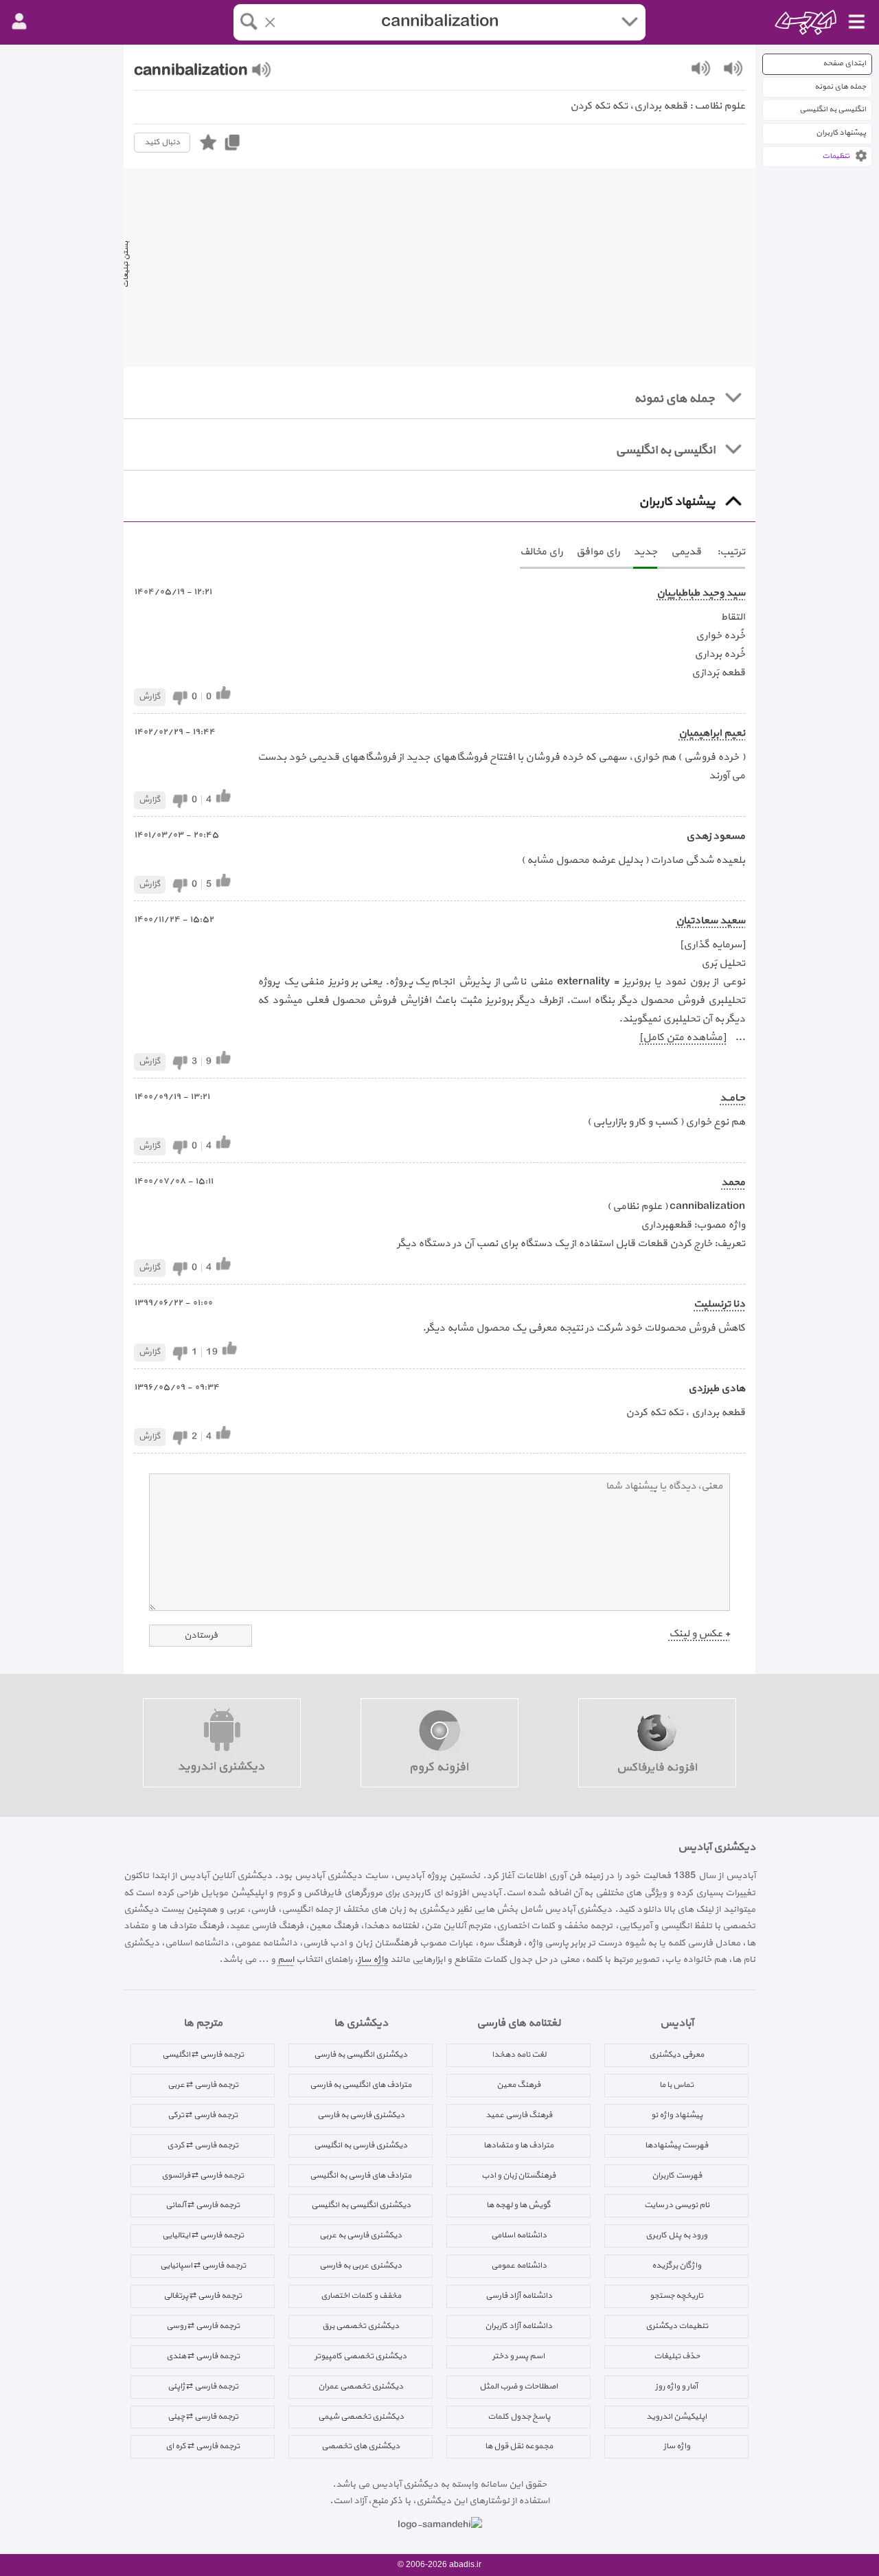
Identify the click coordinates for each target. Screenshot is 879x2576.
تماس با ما (676, 2085)
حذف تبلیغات (677, 2356)
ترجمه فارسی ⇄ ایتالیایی (203, 2235)
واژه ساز (373, 1959)
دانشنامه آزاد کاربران (518, 2326)
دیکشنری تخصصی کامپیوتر (361, 2356)
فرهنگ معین (518, 2085)
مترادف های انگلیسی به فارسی (361, 2085)
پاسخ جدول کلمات (519, 2417)
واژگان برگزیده (676, 2266)
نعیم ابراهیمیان (712, 733)
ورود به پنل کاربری (676, 2235)
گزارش (150, 697)
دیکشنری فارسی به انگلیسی (361, 2145)
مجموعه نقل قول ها (519, 2446)
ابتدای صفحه (844, 64)
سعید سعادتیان (710, 921)
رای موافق (598, 552)
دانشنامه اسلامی (519, 2235)
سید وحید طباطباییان (701, 593)
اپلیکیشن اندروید (676, 2417)
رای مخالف (541, 552)
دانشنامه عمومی (519, 2266)
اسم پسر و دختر (518, 2356)
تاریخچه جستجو (676, 2296)
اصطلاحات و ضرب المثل (518, 2386)
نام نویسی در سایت (677, 2205)
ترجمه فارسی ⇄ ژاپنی (203, 2386)
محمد (733, 1183)
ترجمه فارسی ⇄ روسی (203, 2326)
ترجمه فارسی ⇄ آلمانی (203, 2205)
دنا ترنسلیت (719, 1304)
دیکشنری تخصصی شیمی (361, 2417)
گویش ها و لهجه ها (518, 2205)
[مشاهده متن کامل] (683, 1038)
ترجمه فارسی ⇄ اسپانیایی (203, 2266)
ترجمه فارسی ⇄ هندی (203, 2356)
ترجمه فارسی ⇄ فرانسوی (203, 2176)
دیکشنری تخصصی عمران (361, 2386)
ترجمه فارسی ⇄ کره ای (203, 2446)
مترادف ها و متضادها (518, 2145)
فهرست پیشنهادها (676, 2145)
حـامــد (732, 1098)
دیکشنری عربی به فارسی (361, 2266)
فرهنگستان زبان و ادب (518, 2176)
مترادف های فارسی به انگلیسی (361, 2176)
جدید (645, 552)
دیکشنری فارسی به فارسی (361, 2115)
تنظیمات (836, 156)
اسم (286, 1959)
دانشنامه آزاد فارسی (519, 2296)
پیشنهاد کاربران (841, 133)
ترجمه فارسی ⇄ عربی (203, 2085)
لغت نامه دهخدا (519, 2055)
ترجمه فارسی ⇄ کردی (203, 2145)
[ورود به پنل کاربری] (19, 22)
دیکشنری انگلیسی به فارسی (361, 2055)
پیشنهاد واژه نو (677, 2115)
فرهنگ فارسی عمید (519, 2115)
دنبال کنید (162, 142)
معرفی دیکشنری (676, 2055)
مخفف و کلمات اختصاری (361, 2296)
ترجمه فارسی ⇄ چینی (203, 2417)
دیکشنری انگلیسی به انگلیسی (361, 2205)
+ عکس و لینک (699, 1634)
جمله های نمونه (840, 87)
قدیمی (686, 552)
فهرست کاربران (677, 2176)
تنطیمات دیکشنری (677, 2326)
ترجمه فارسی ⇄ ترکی (203, 2115)
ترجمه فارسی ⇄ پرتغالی (203, 2296)
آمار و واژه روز (676, 2386)
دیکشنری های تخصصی (361, 2446)
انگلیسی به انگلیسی (833, 110)
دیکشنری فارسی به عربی (361, 2235)
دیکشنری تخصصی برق (361, 2326)
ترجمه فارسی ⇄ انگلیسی (203, 2055)
